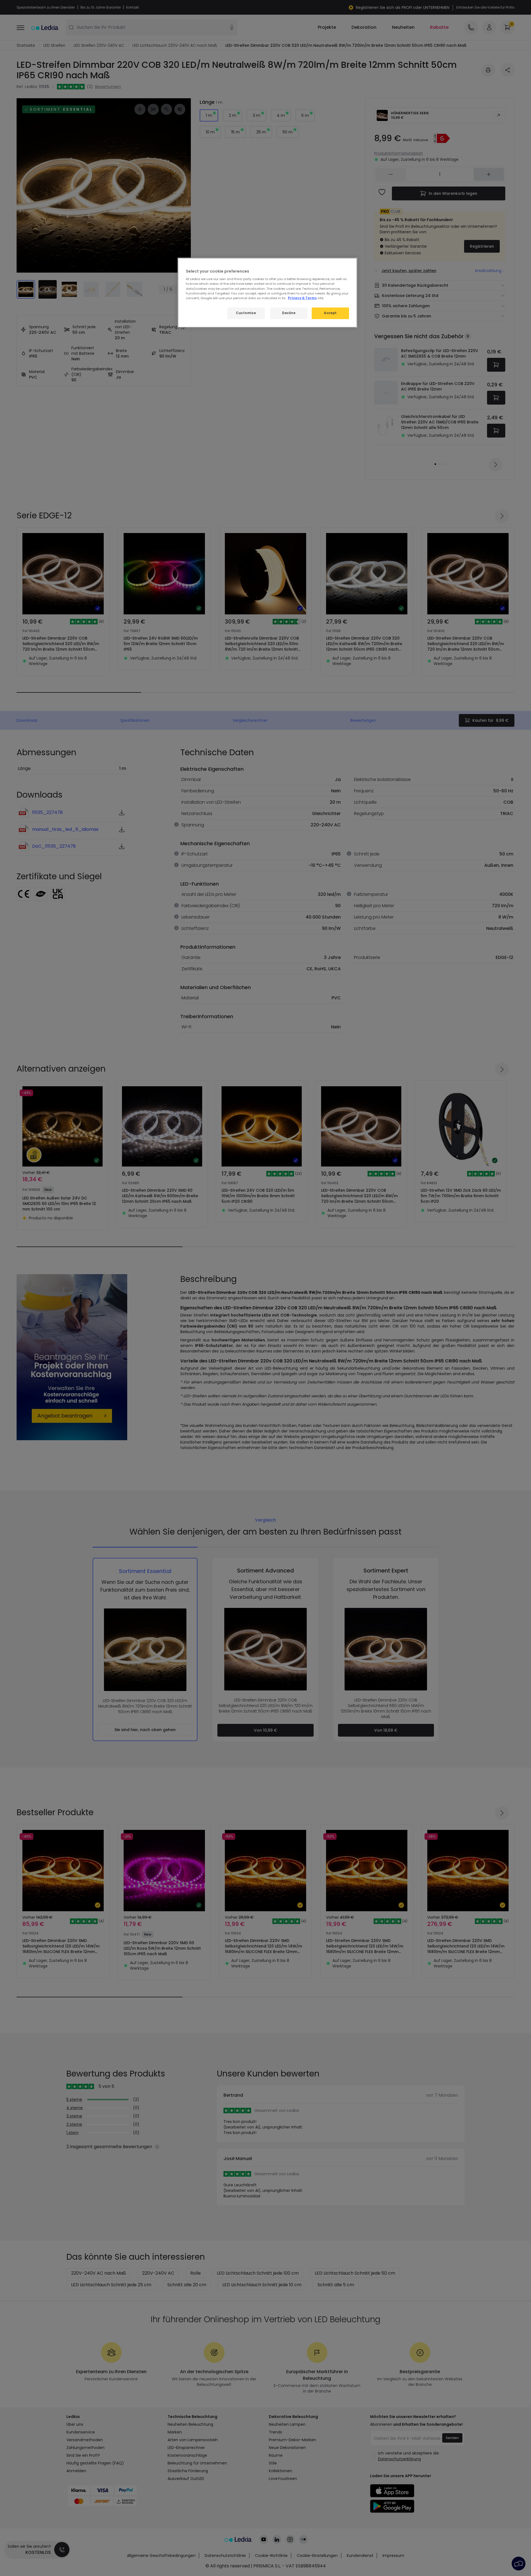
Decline (289, 313)
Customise (246, 313)
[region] (267, 293)
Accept (330, 313)
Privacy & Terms (302, 298)
